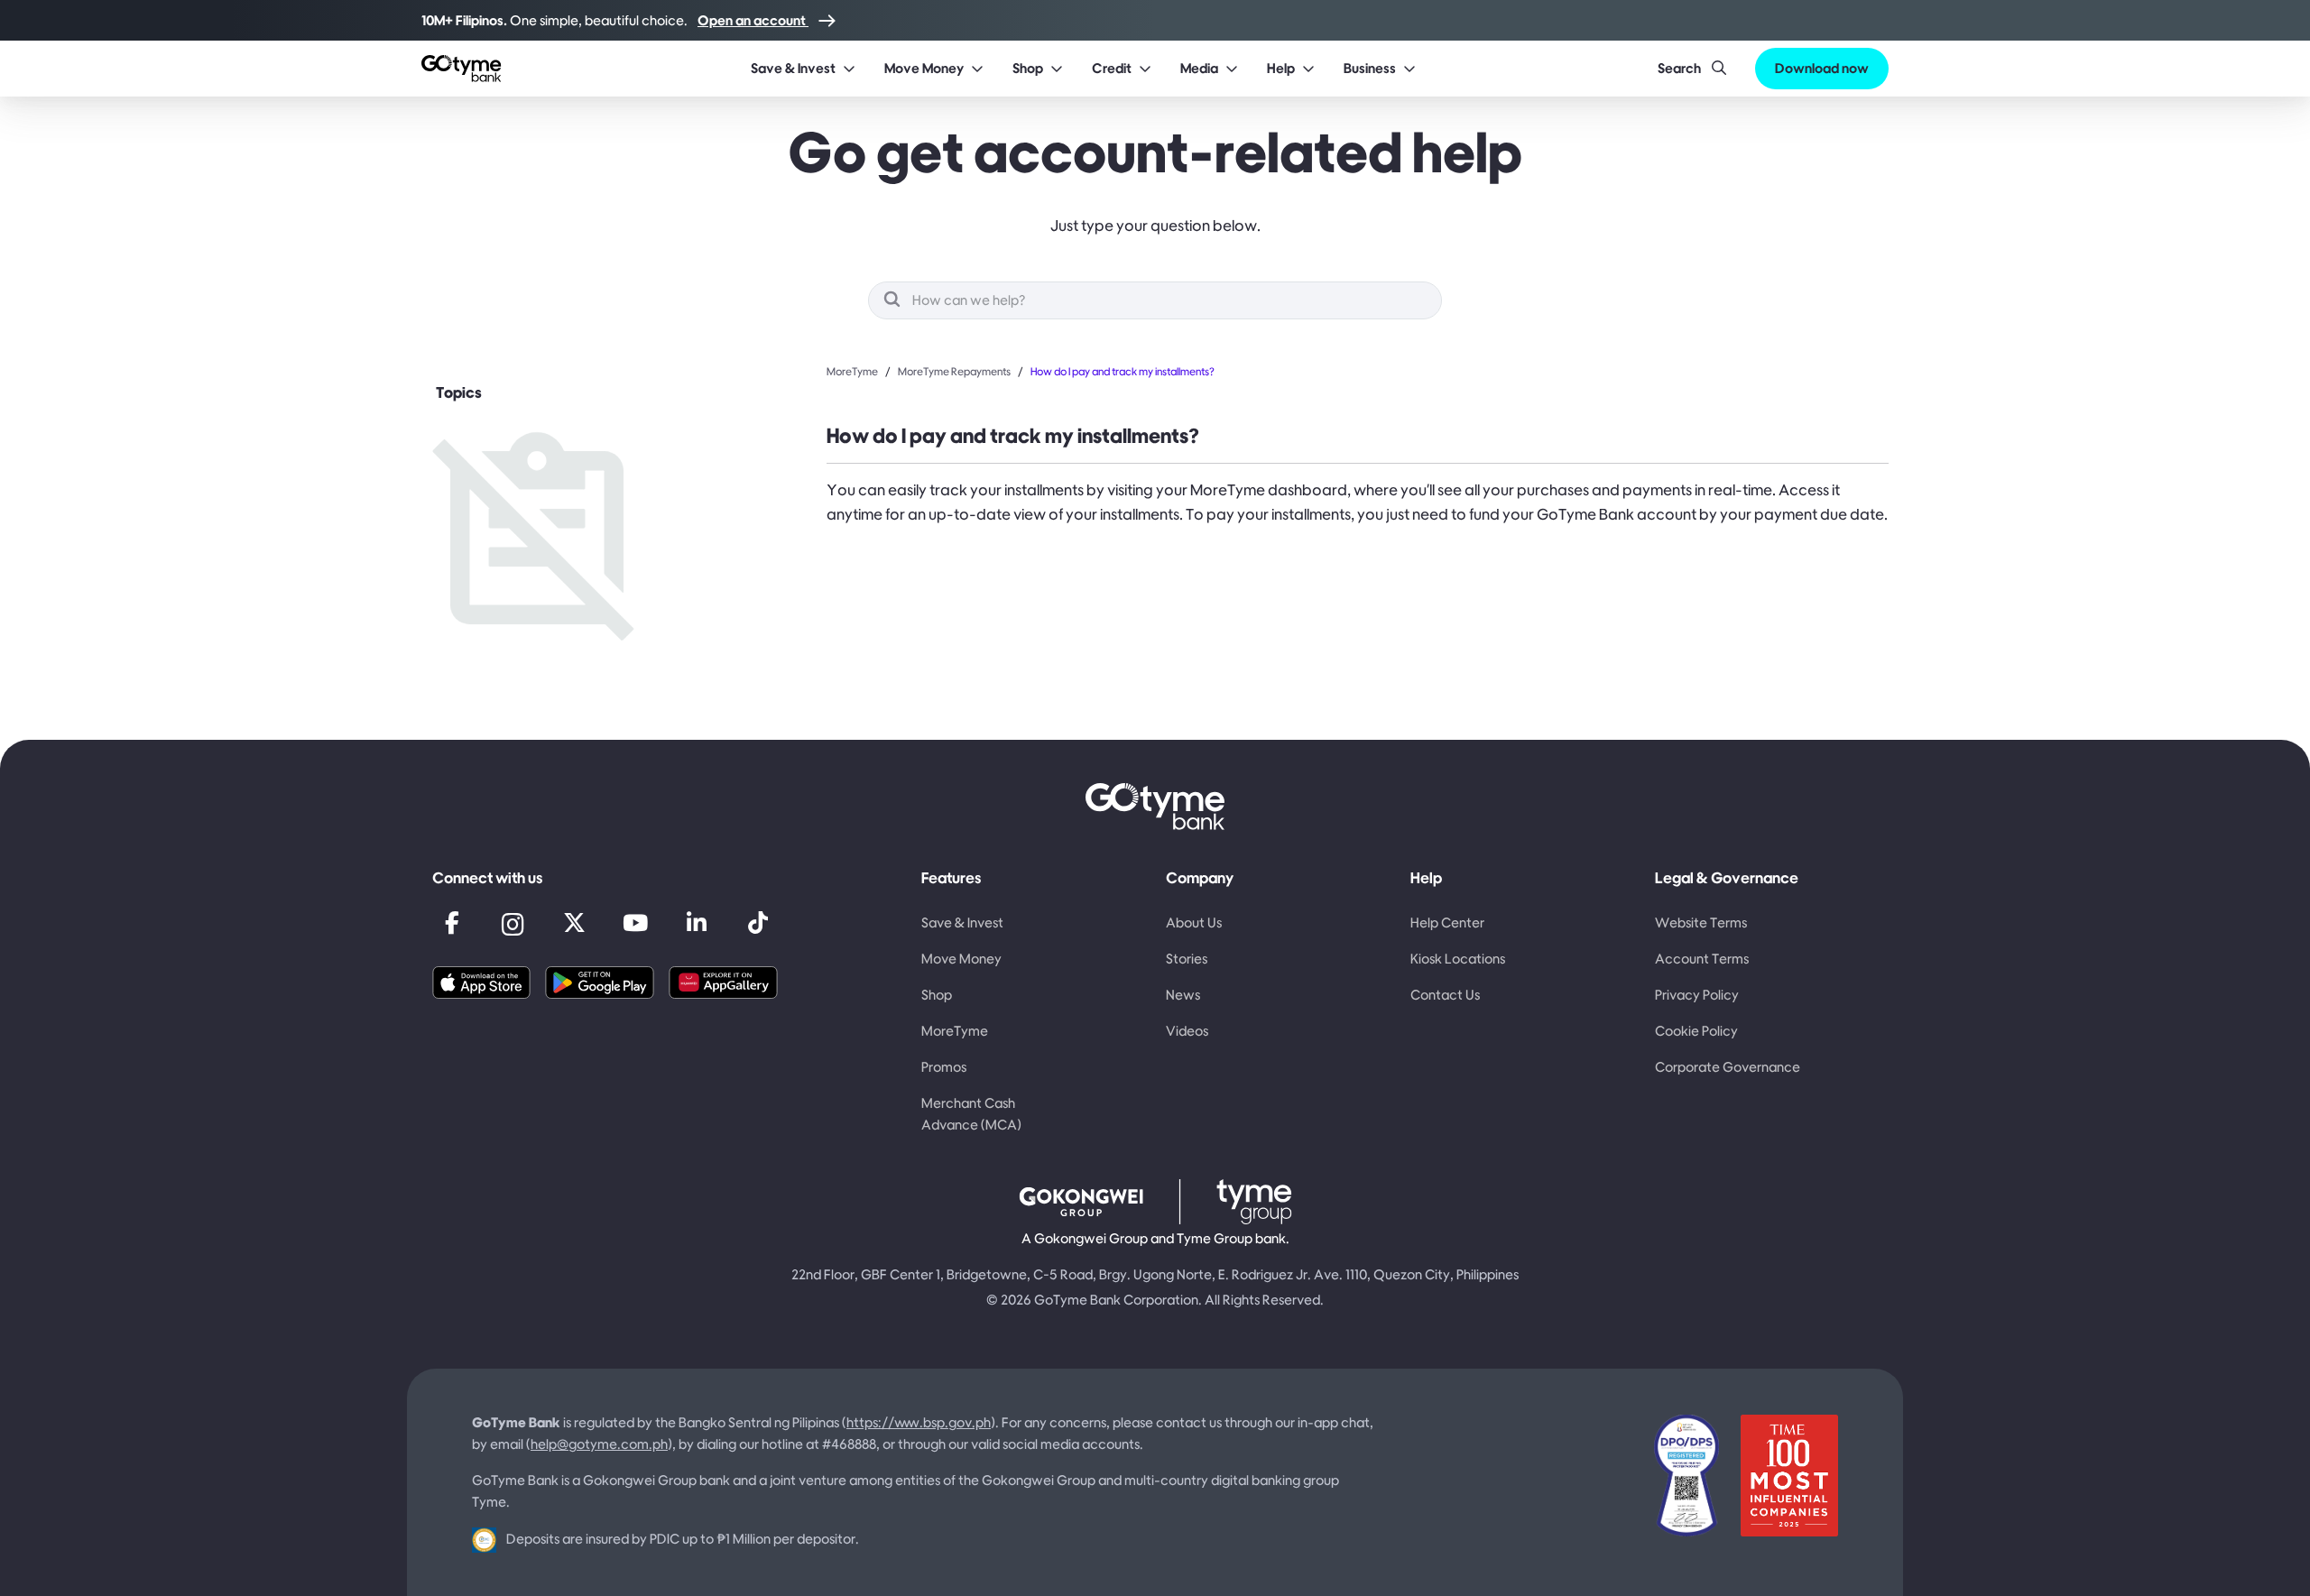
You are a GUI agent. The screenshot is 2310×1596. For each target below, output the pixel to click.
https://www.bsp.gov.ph (919, 1422)
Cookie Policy (1696, 1031)
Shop (937, 995)
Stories (1187, 959)
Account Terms (1702, 959)
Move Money (961, 959)
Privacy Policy (1697, 995)
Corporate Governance (1728, 1067)
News (1183, 995)
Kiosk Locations (1458, 959)
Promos (944, 1067)
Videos (1187, 1031)
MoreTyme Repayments (954, 371)
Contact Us (1445, 995)
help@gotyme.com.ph (599, 1444)
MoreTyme (852, 371)
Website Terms (1701, 923)
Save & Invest (962, 923)
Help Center (1447, 923)
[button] (796, 69)
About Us (1194, 923)
